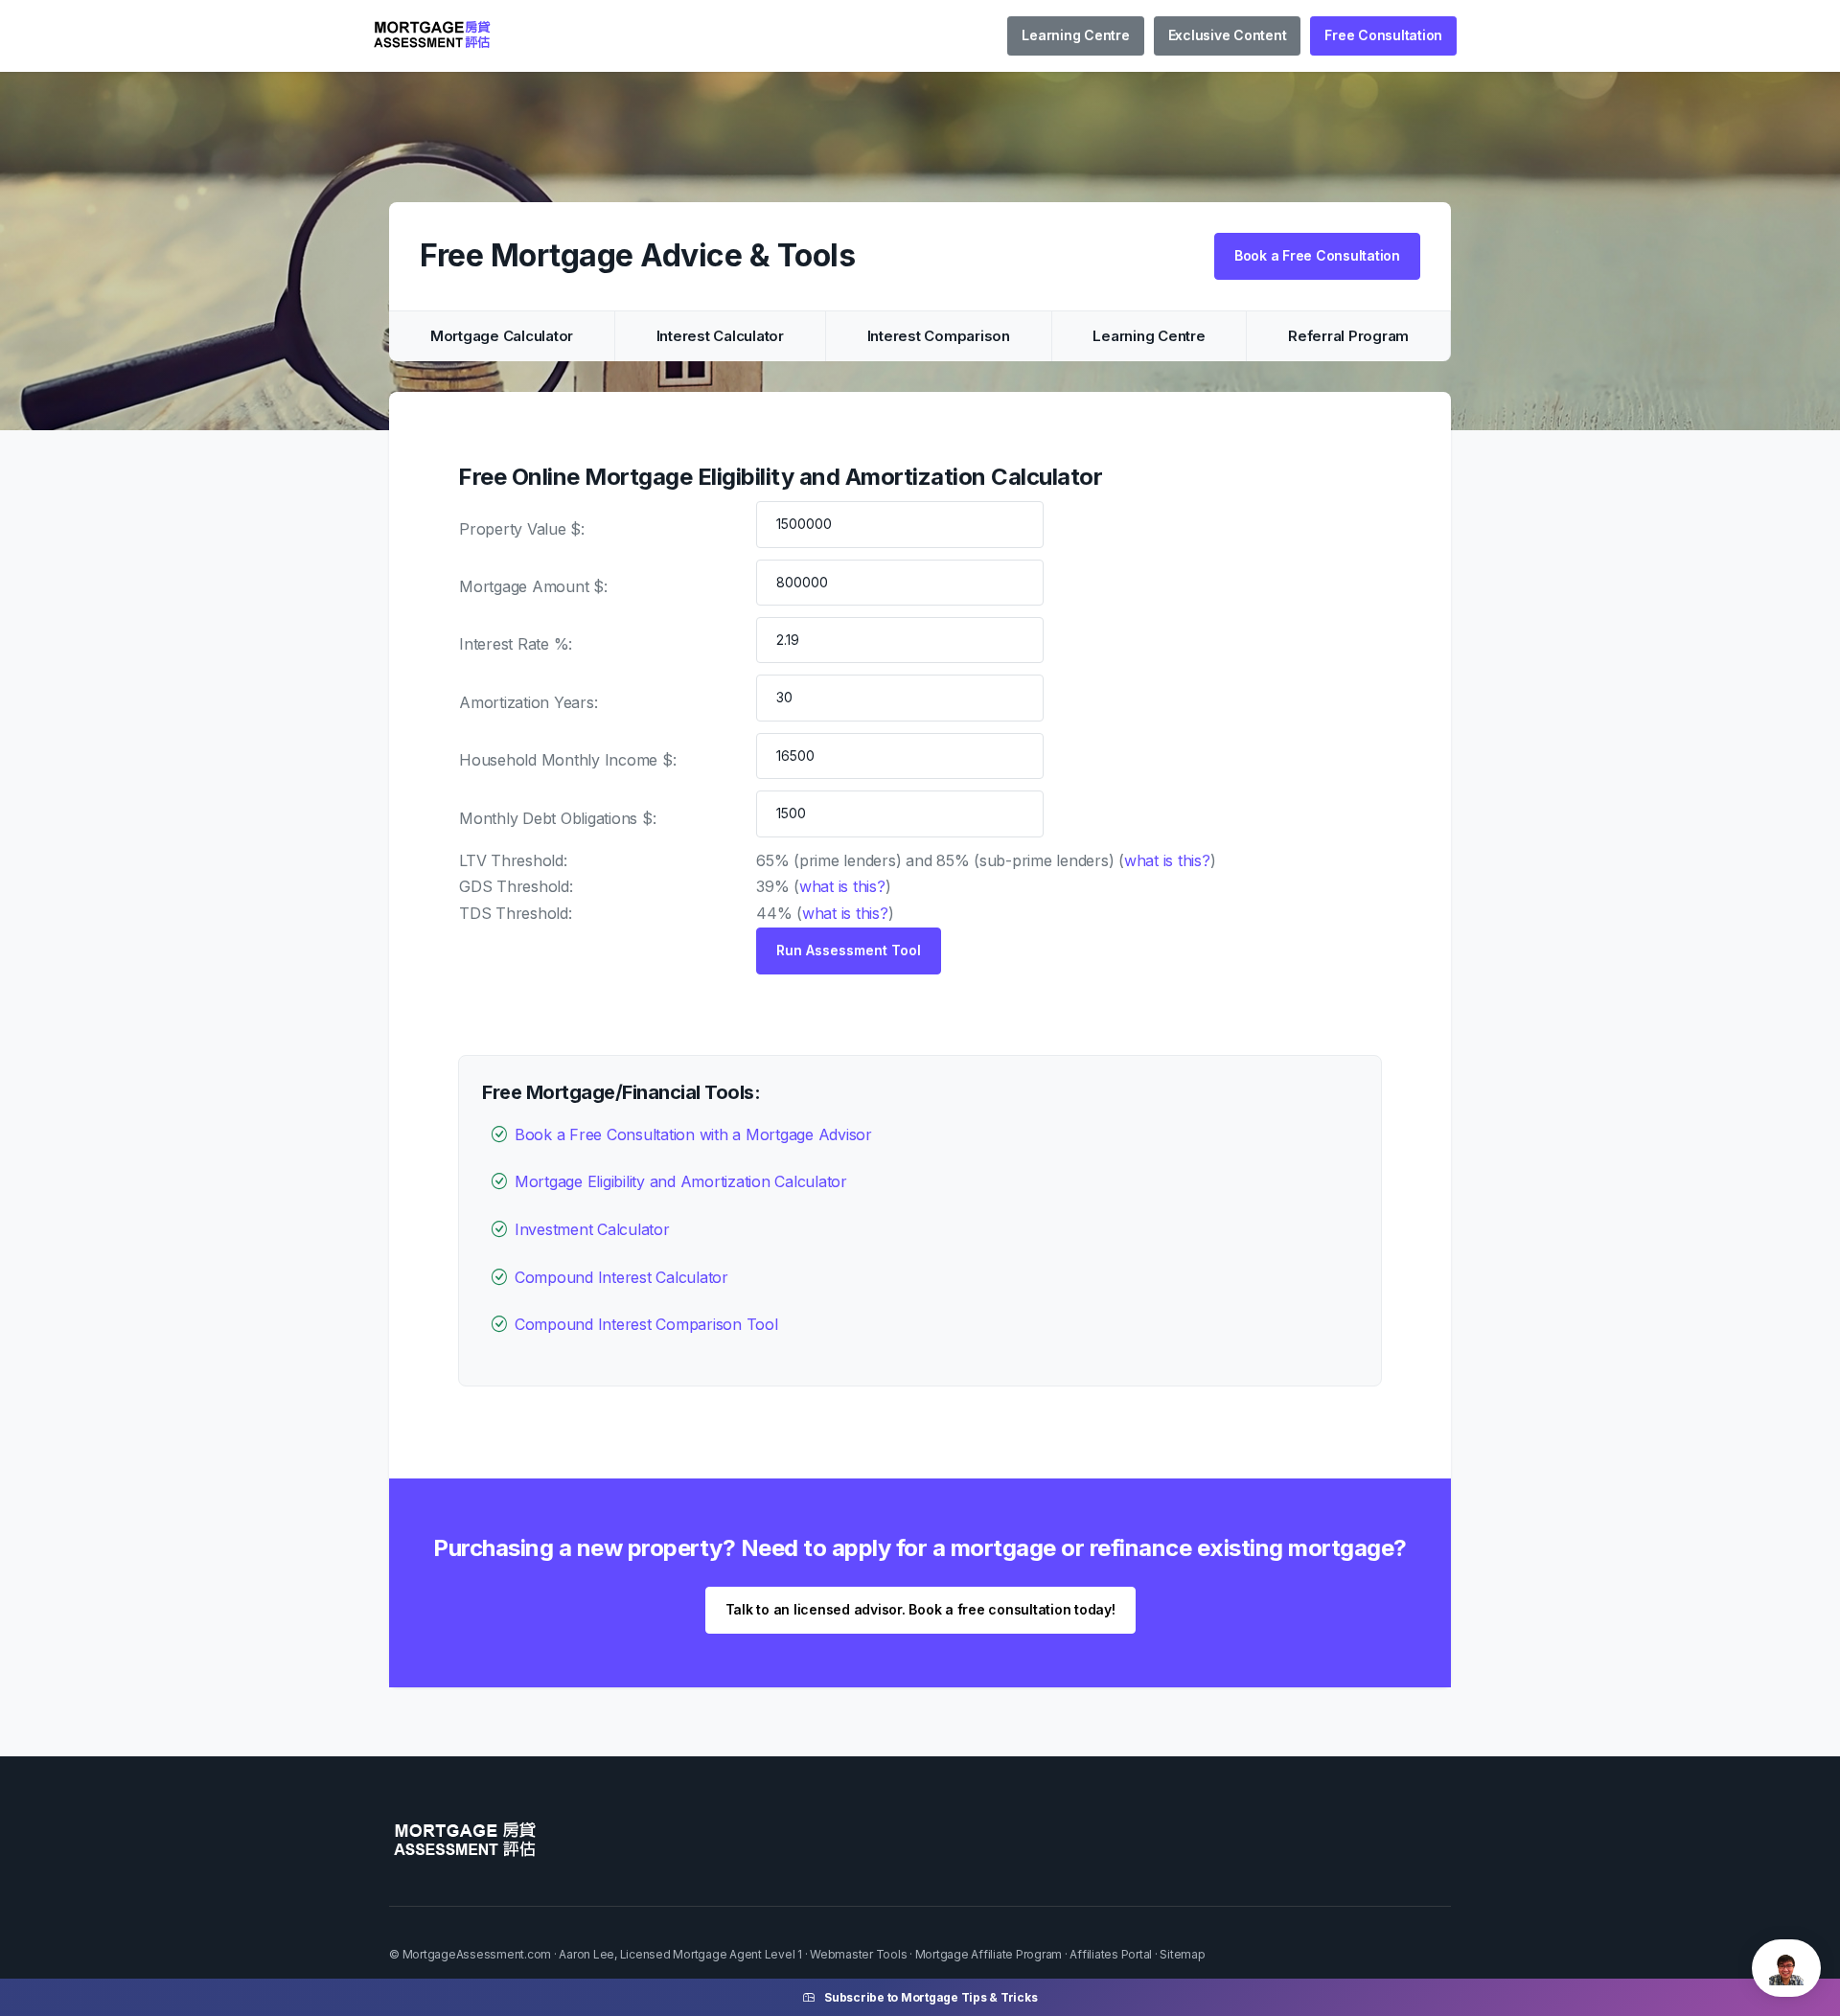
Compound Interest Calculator (621, 1277)
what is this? (1167, 860)
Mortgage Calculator (502, 336)
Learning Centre (1075, 35)
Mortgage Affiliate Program (989, 1954)
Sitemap (1182, 1954)
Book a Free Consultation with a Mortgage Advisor (693, 1134)
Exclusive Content (1228, 35)
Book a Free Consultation (1317, 255)
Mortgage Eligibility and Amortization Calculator (681, 1181)
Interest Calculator (720, 336)
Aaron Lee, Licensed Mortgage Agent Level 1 (680, 1954)
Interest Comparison (939, 336)
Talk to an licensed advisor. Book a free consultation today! (920, 1609)
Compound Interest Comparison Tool (646, 1324)
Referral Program (1348, 336)
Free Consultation (1383, 35)
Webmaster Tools (858, 1954)
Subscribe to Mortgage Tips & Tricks (931, 1997)
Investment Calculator (592, 1229)
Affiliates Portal (1111, 1954)
